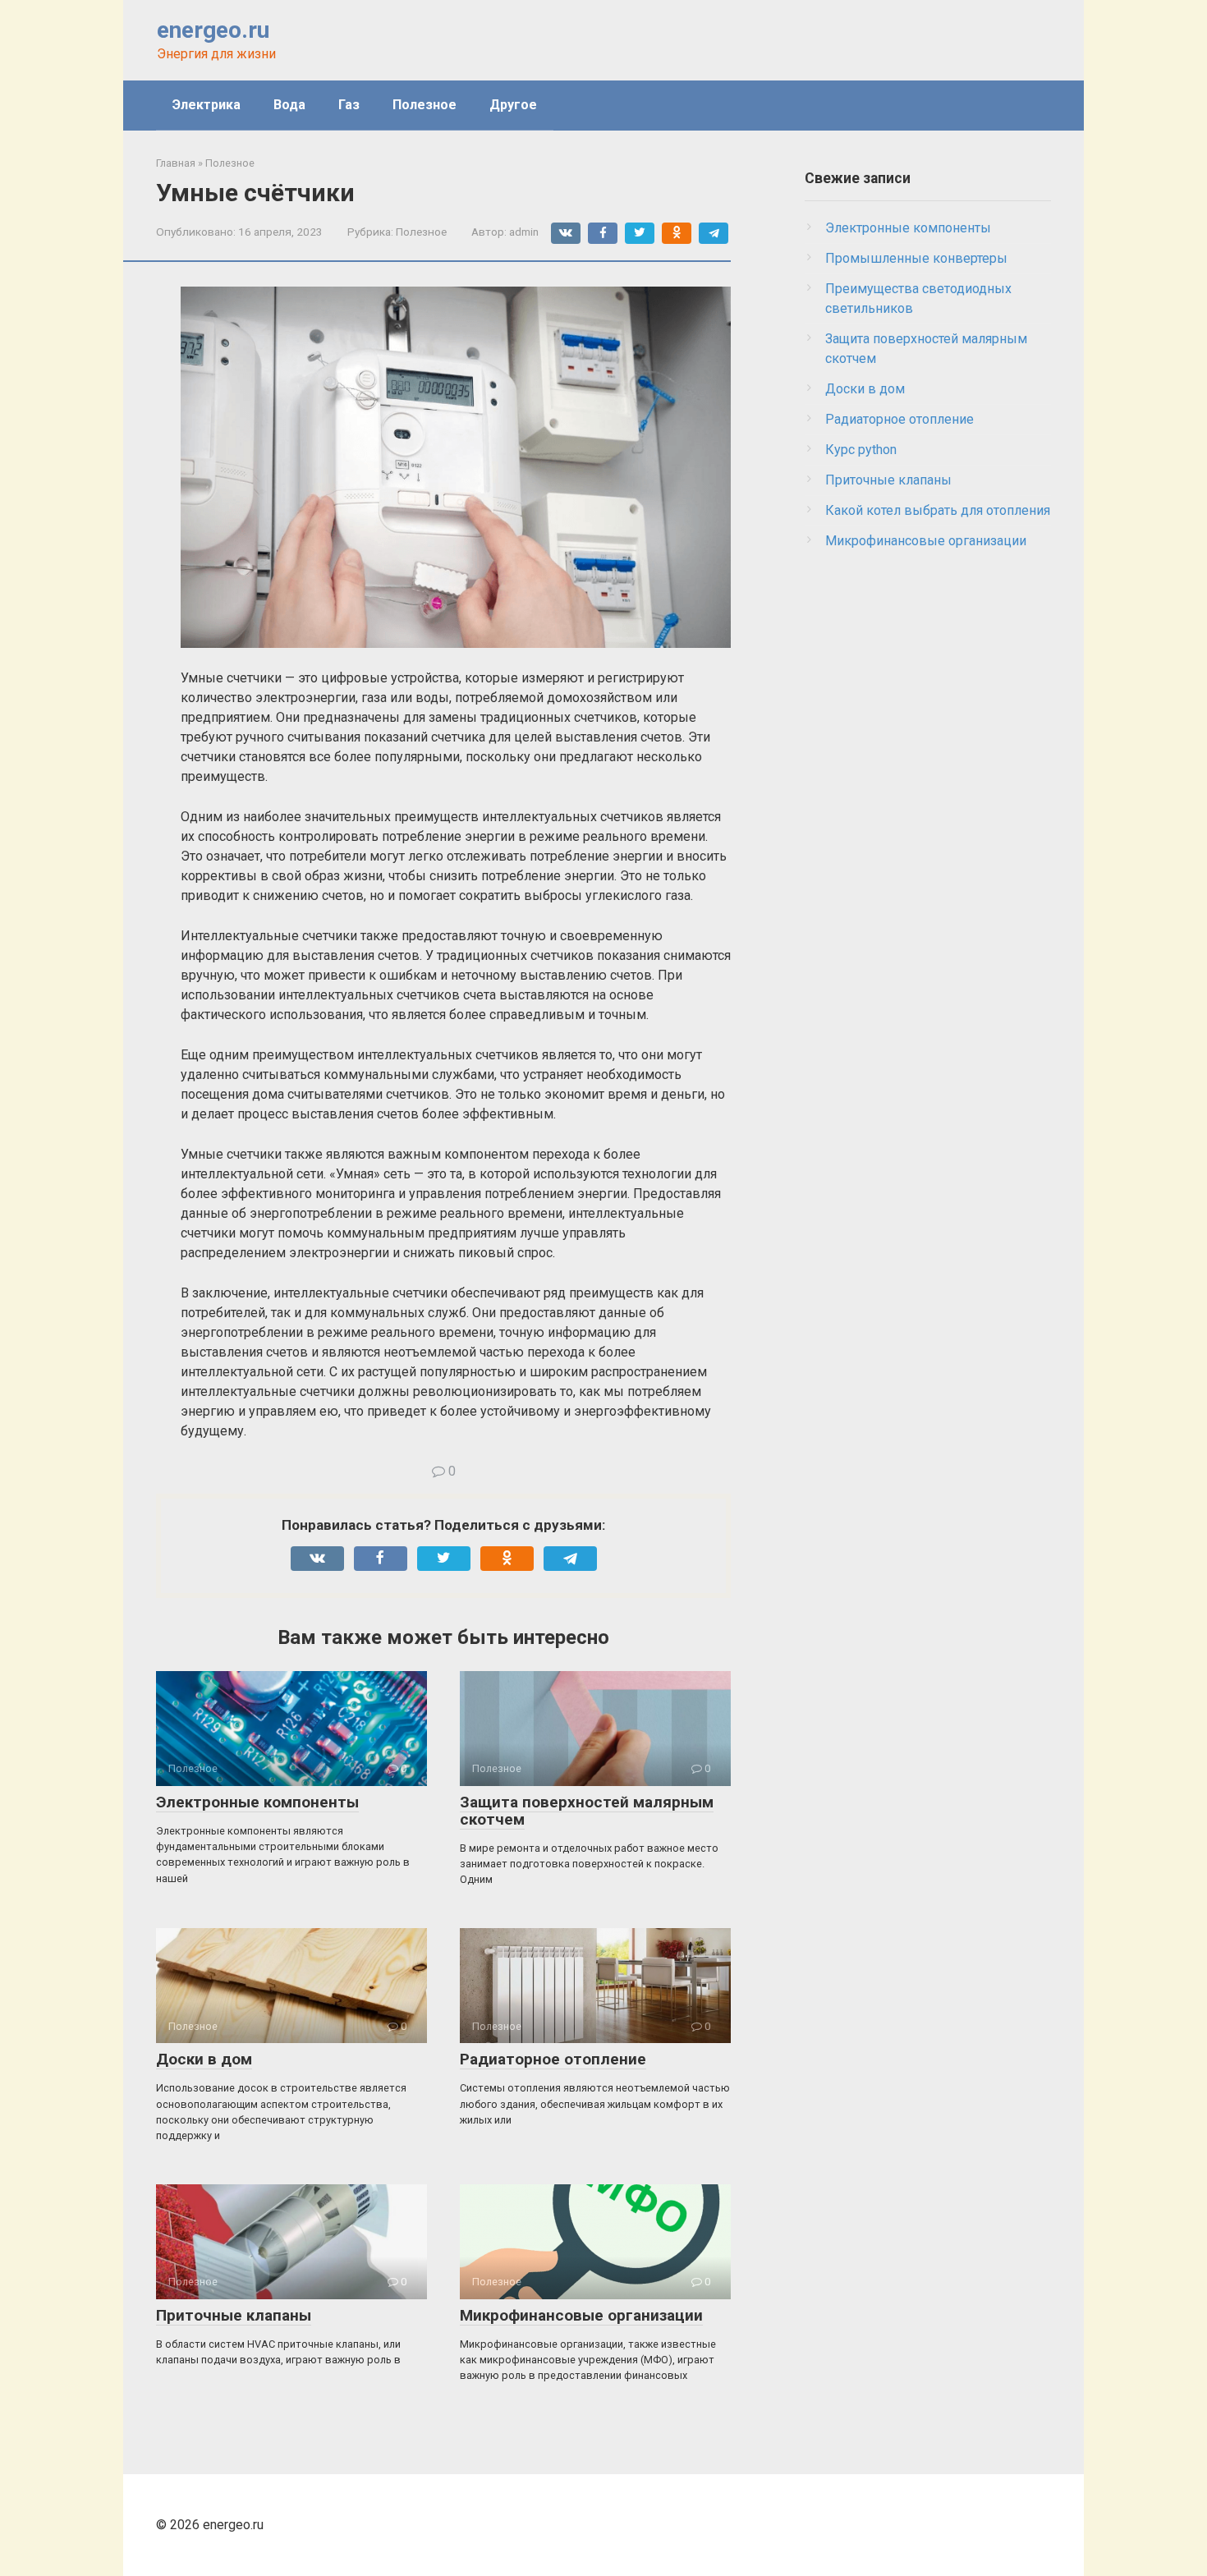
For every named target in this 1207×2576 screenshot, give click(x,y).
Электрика (207, 105)
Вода (289, 105)
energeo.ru (213, 30)
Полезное (425, 105)
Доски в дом (204, 2059)
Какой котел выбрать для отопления (938, 510)
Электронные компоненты (257, 1802)
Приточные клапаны (234, 2315)
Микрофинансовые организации (581, 2315)
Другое (513, 105)
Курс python (861, 450)
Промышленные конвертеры (916, 258)
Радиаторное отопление (553, 2059)
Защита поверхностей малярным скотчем (587, 1811)
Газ (349, 105)
